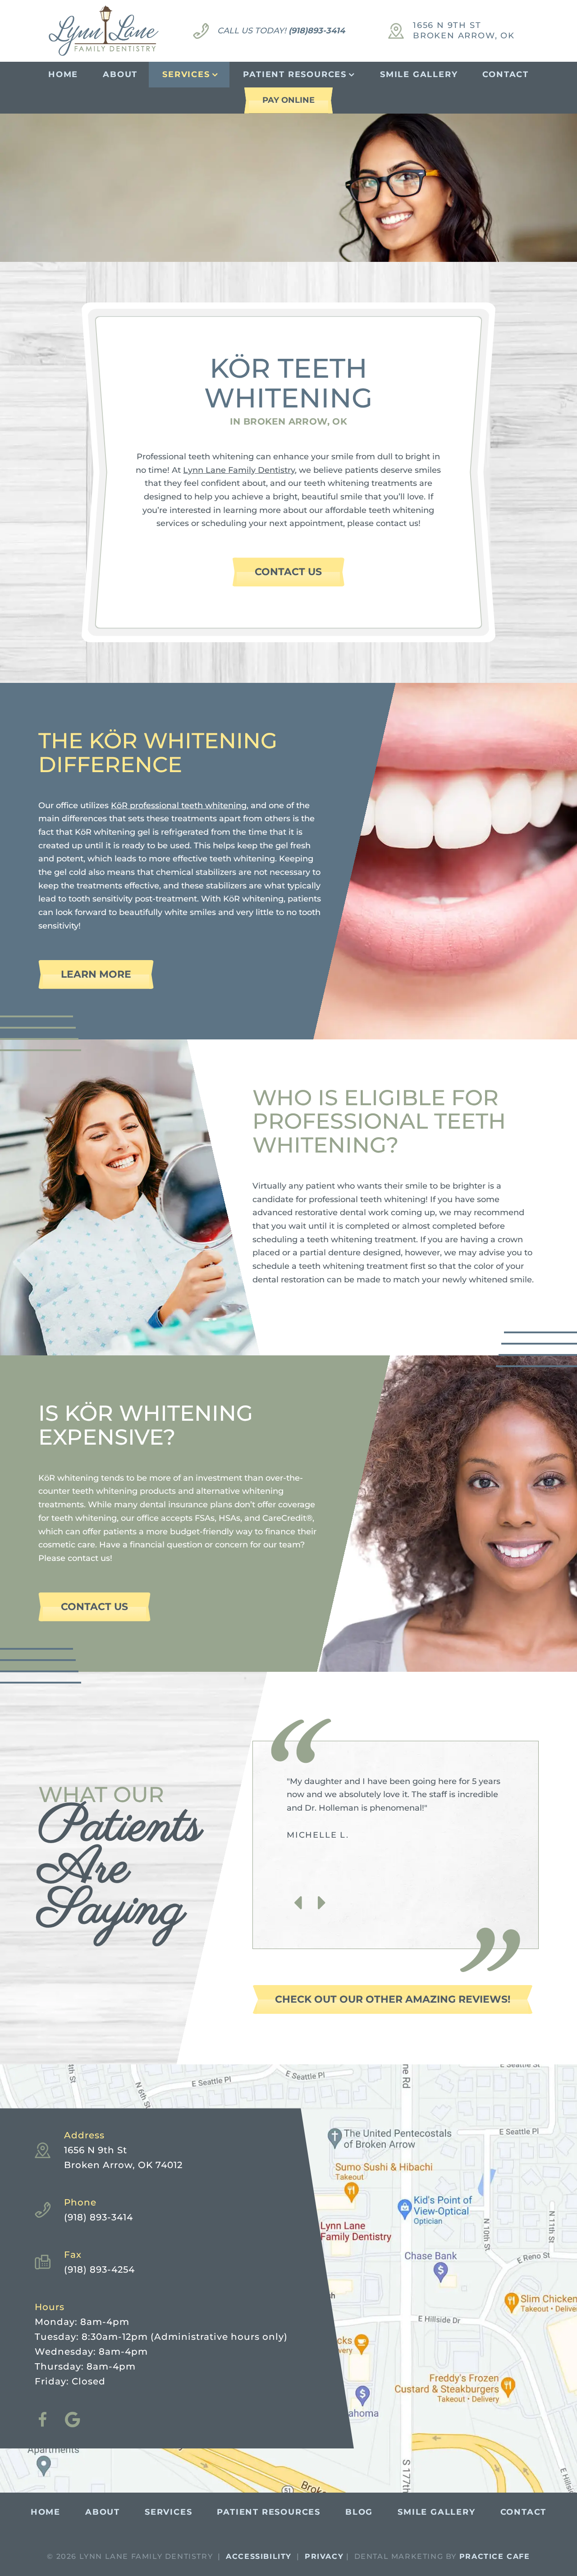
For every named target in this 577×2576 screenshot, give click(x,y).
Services (186, 74)
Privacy (324, 2556)
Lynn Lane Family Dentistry (239, 470)
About (120, 74)
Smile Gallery (419, 74)
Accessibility (259, 2556)
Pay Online (288, 100)
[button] (298, 1903)
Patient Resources (295, 74)
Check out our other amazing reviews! (393, 1999)
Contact (506, 74)
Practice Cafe (495, 2556)
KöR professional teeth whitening (179, 805)
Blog (359, 2512)
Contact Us (288, 572)
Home (63, 74)
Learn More (96, 974)
